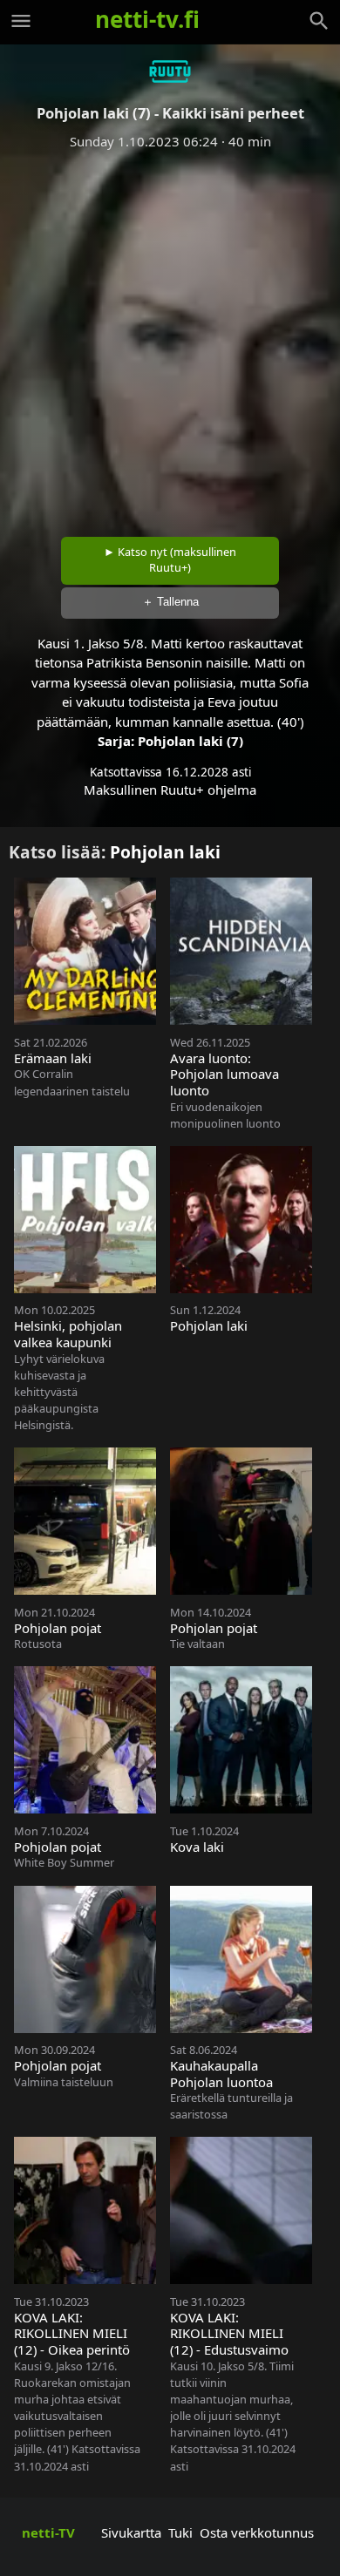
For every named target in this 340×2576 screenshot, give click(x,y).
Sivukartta (131, 2532)
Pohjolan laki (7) (190, 741)
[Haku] (319, 21)
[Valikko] (21, 21)
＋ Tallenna (170, 602)
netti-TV (48, 2532)
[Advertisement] (170, 337)
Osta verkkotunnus (257, 2532)
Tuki (180, 2532)
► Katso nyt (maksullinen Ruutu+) (170, 559)
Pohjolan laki (165, 852)
